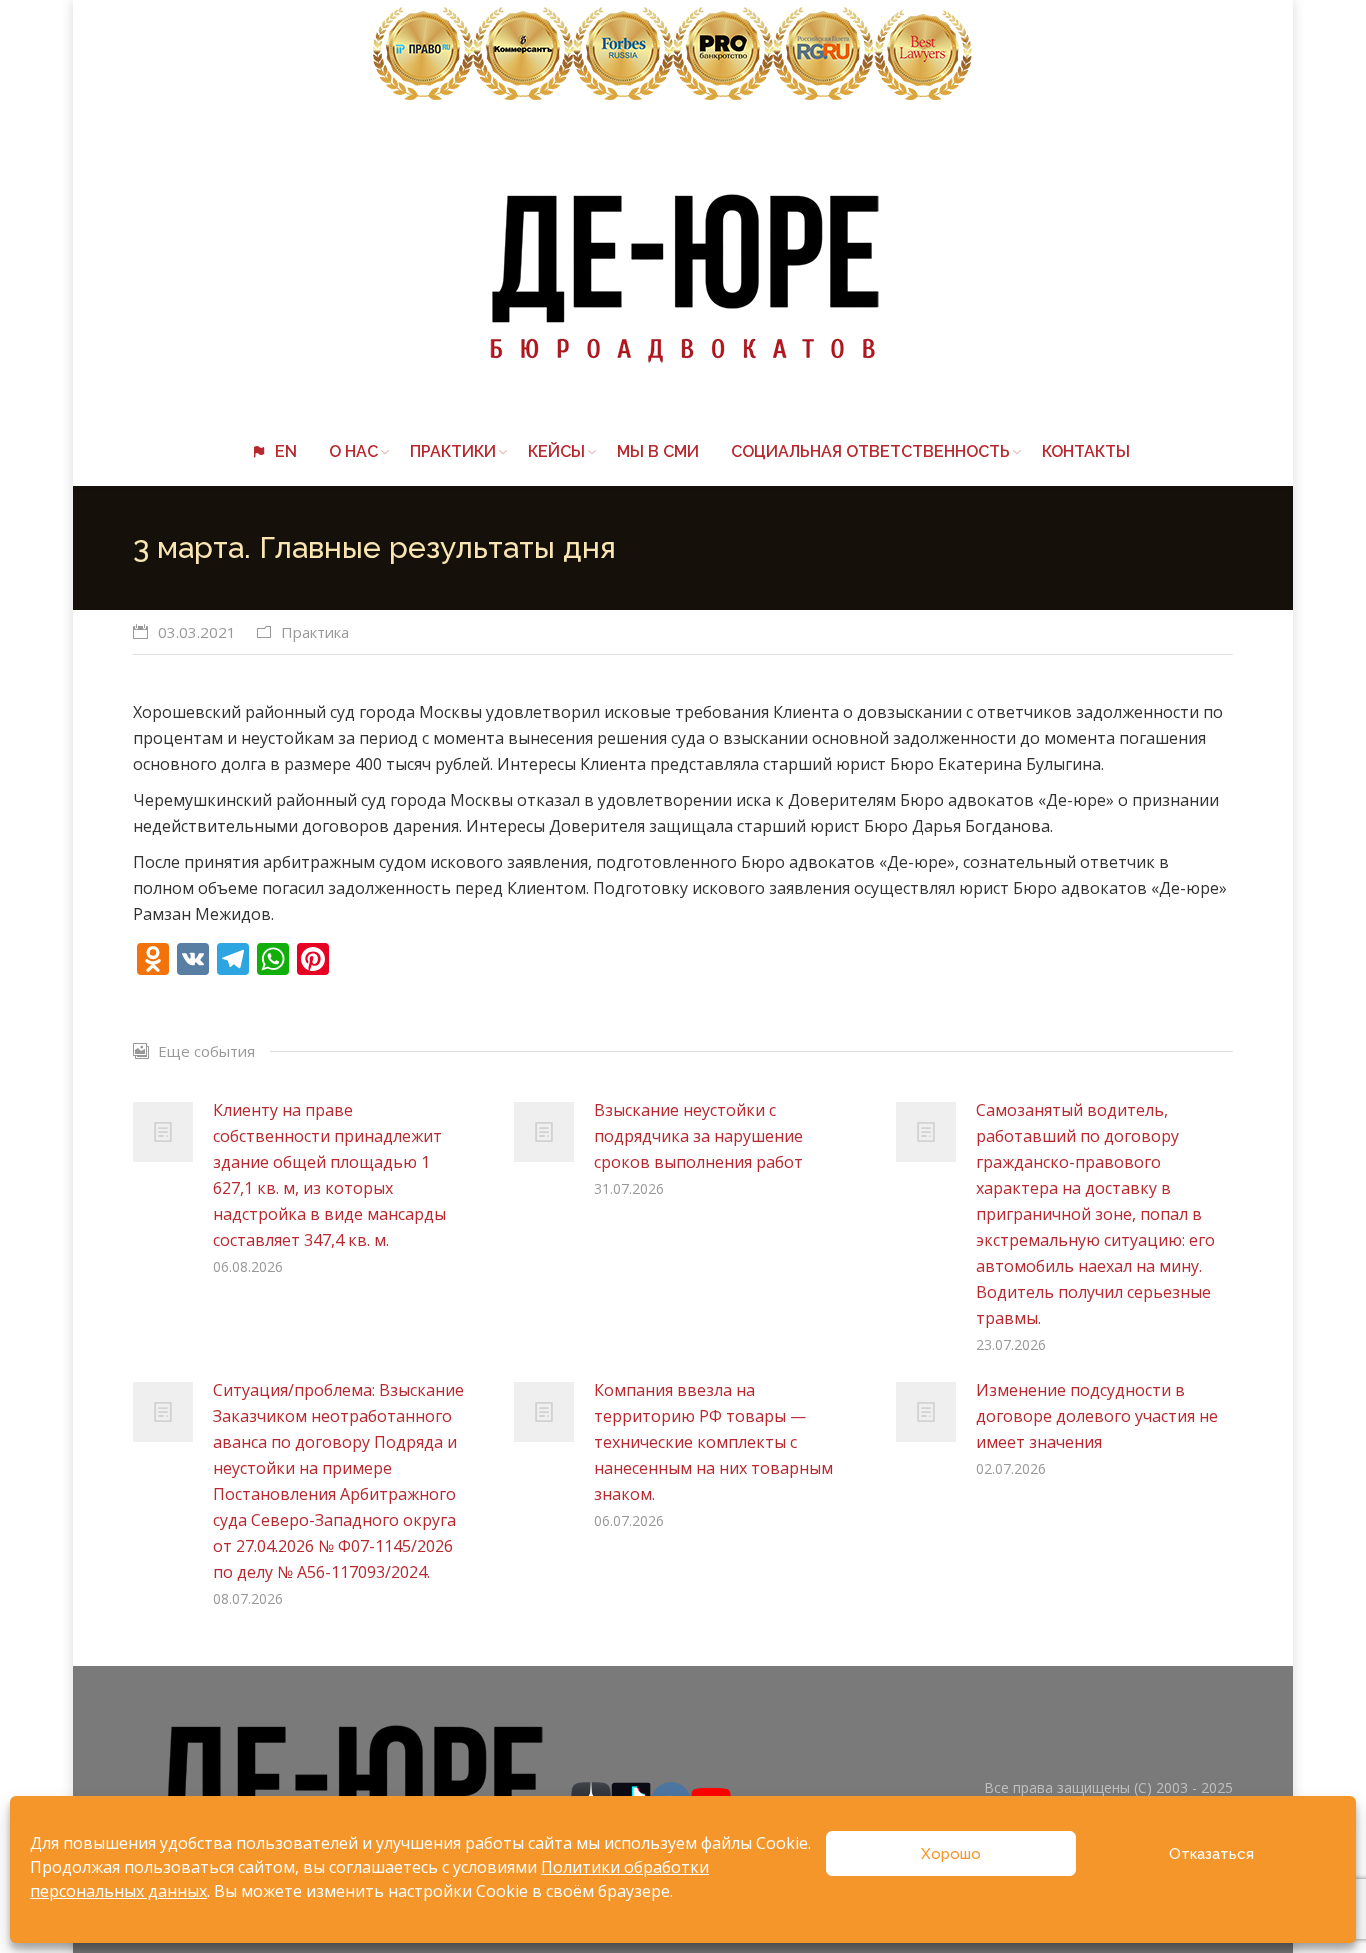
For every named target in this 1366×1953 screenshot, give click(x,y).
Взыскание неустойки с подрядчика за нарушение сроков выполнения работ (698, 1136)
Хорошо (951, 1854)
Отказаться (1211, 1854)
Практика (315, 632)
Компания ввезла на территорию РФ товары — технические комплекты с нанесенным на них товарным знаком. (713, 1442)
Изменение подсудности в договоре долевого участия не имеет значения (1097, 1416)
